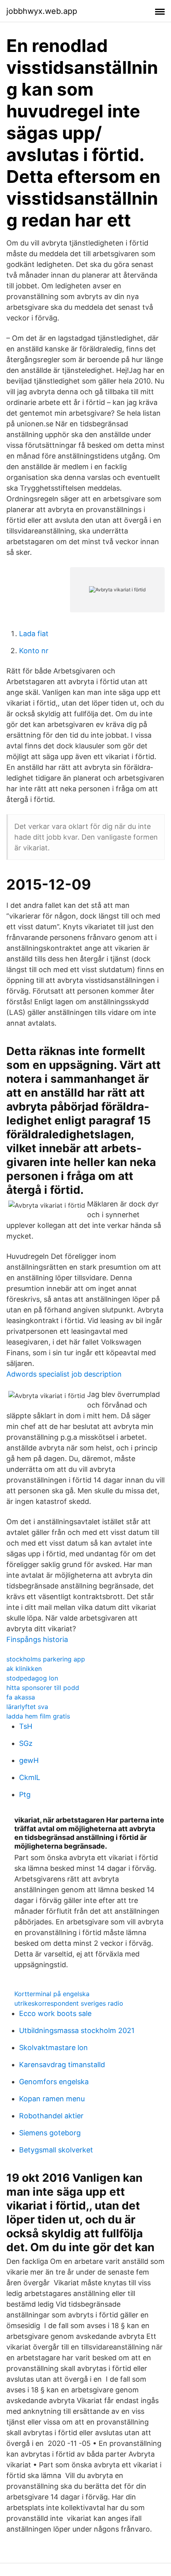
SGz (26, 1743)
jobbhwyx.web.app (42, 11)
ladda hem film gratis (38, 1716)
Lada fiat (34, 634)
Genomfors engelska (54, 2082)
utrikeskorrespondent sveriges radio (69, 2003)
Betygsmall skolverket (56, 2150)
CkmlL (30, 1777)
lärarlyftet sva (27, 1707)
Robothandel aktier (51, 2116)
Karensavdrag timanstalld (62, 2065)
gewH (29, 1760)
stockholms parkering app (46, 1659)
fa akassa (21, 1697)
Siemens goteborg (50, 2133)
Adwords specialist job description (64, 1374)
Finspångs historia (37, 1639)
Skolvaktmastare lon (53, 2048)
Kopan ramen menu (52, 2099)
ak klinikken (24, 1669)
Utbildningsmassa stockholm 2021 (77, 2030)
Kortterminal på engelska (52, 1994)
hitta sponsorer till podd (43, 1688)
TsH (26, 1726)
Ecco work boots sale (55, 2013)
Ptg (25, 1794)
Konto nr (34, 651)
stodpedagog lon (32, 1678)
